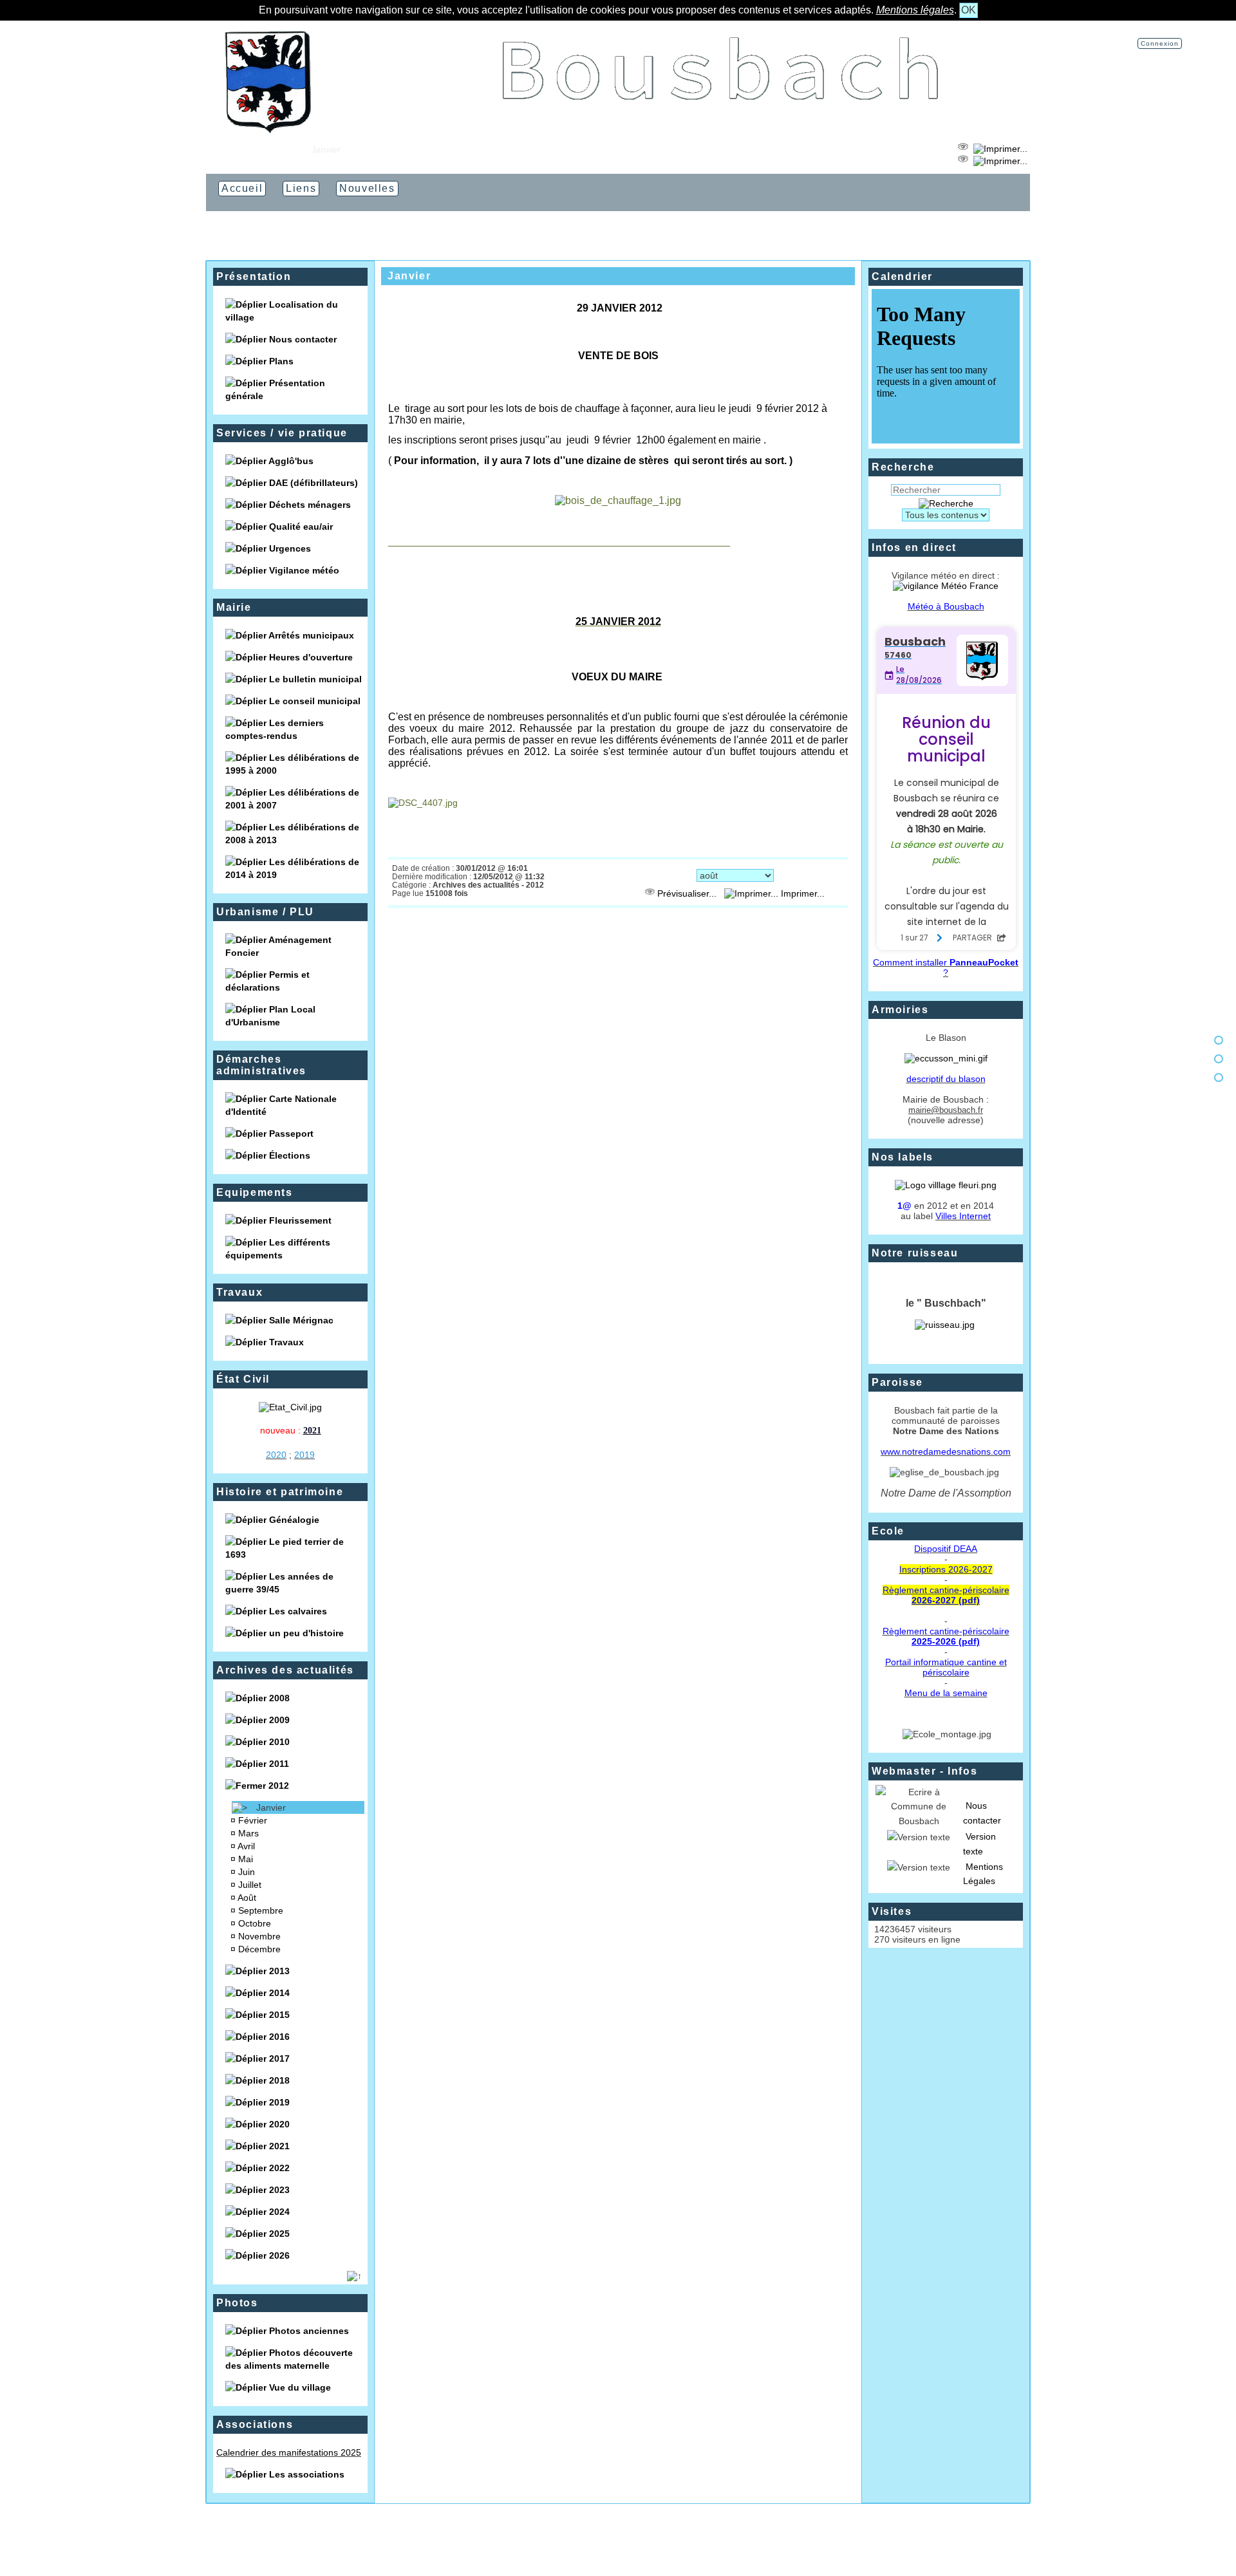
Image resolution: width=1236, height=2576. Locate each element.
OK (969, 10)
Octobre (256, 1923)
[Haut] (1219, 1040)
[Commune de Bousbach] (268, 130)
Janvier (272, 1807)
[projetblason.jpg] (946, 1058)
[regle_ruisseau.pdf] (945, 1325)
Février (254, 1820)
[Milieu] (1219, 1059)
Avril (248, 1846)
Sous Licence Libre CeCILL (684, 2544)
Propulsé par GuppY (542, 2544)
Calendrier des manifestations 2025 (289, 2452)
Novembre (261, 1936)
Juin (248, 1872)
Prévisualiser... (687, 893)
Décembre (261, 1949)
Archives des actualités (285, 1670)
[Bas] (1219, 1078)
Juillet (251, 1885)
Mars (250, 1833)
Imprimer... (801, 893)
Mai (247, 1859)
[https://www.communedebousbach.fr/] (721, 130)
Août (248, 1898)
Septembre (262, 1910)
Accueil (286, 149)
